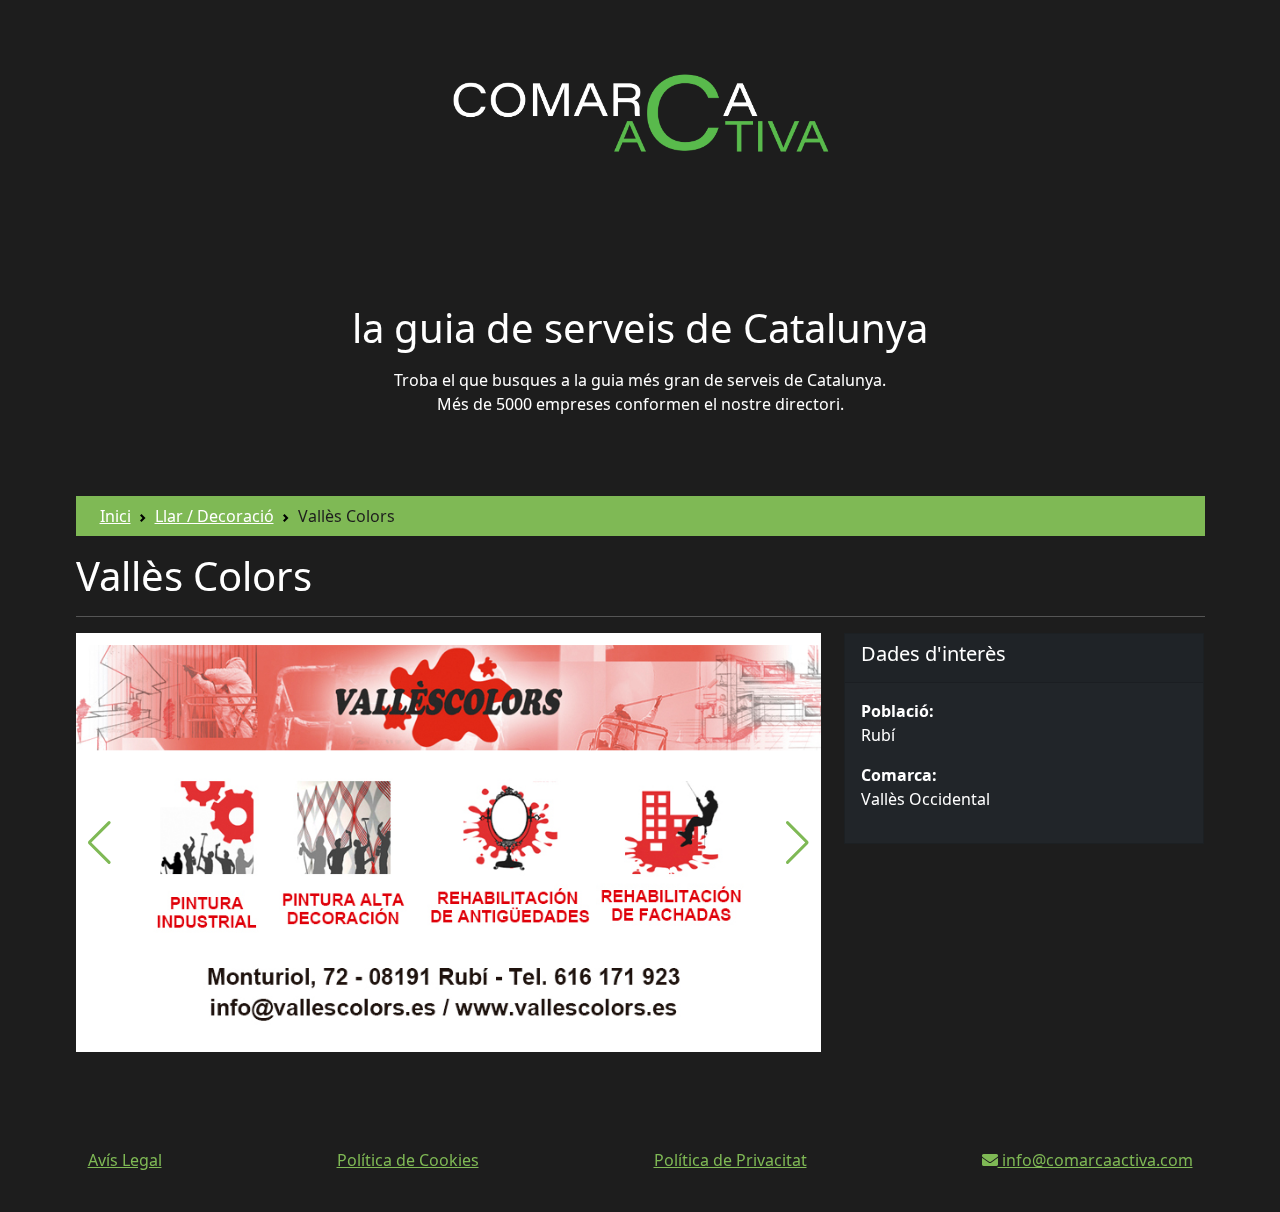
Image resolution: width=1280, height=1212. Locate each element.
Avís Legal (125, 1160)
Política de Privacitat (730, 1160)
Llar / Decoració (214, 516)
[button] (797, 843)
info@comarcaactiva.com (1095, 1160)
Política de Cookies (408, 1160)
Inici (115, 516)
